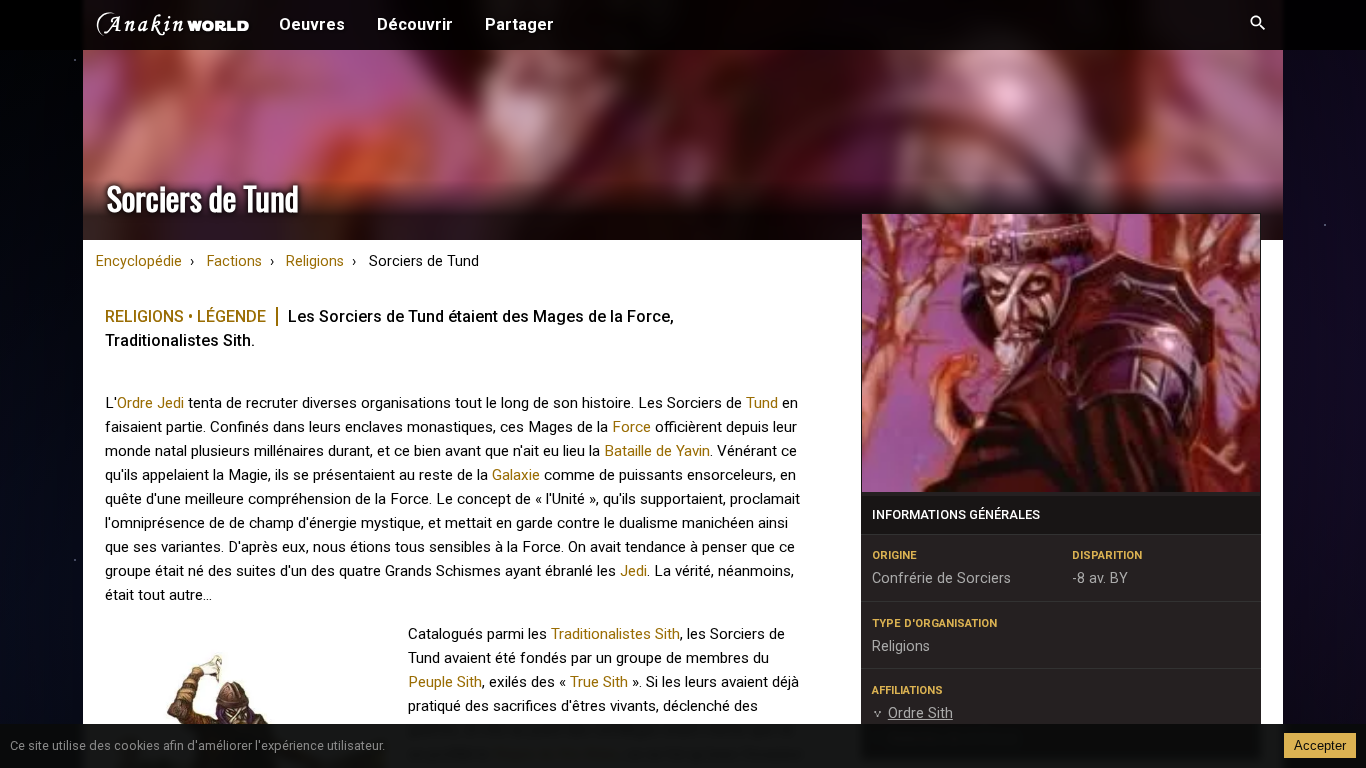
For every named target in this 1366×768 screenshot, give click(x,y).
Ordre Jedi (150, 403)
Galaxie (516, 475)
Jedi (633, 571)
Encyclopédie (139, 261)
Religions (315, 261)
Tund (762, 403)
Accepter (1320, 745)
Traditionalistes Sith (615, 634)
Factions (234, 261)
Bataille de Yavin (657, 451)
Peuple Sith (445, 682)
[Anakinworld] (173, 27)
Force (631, 427)
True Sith (599, 682)
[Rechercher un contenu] (1258, 25)
